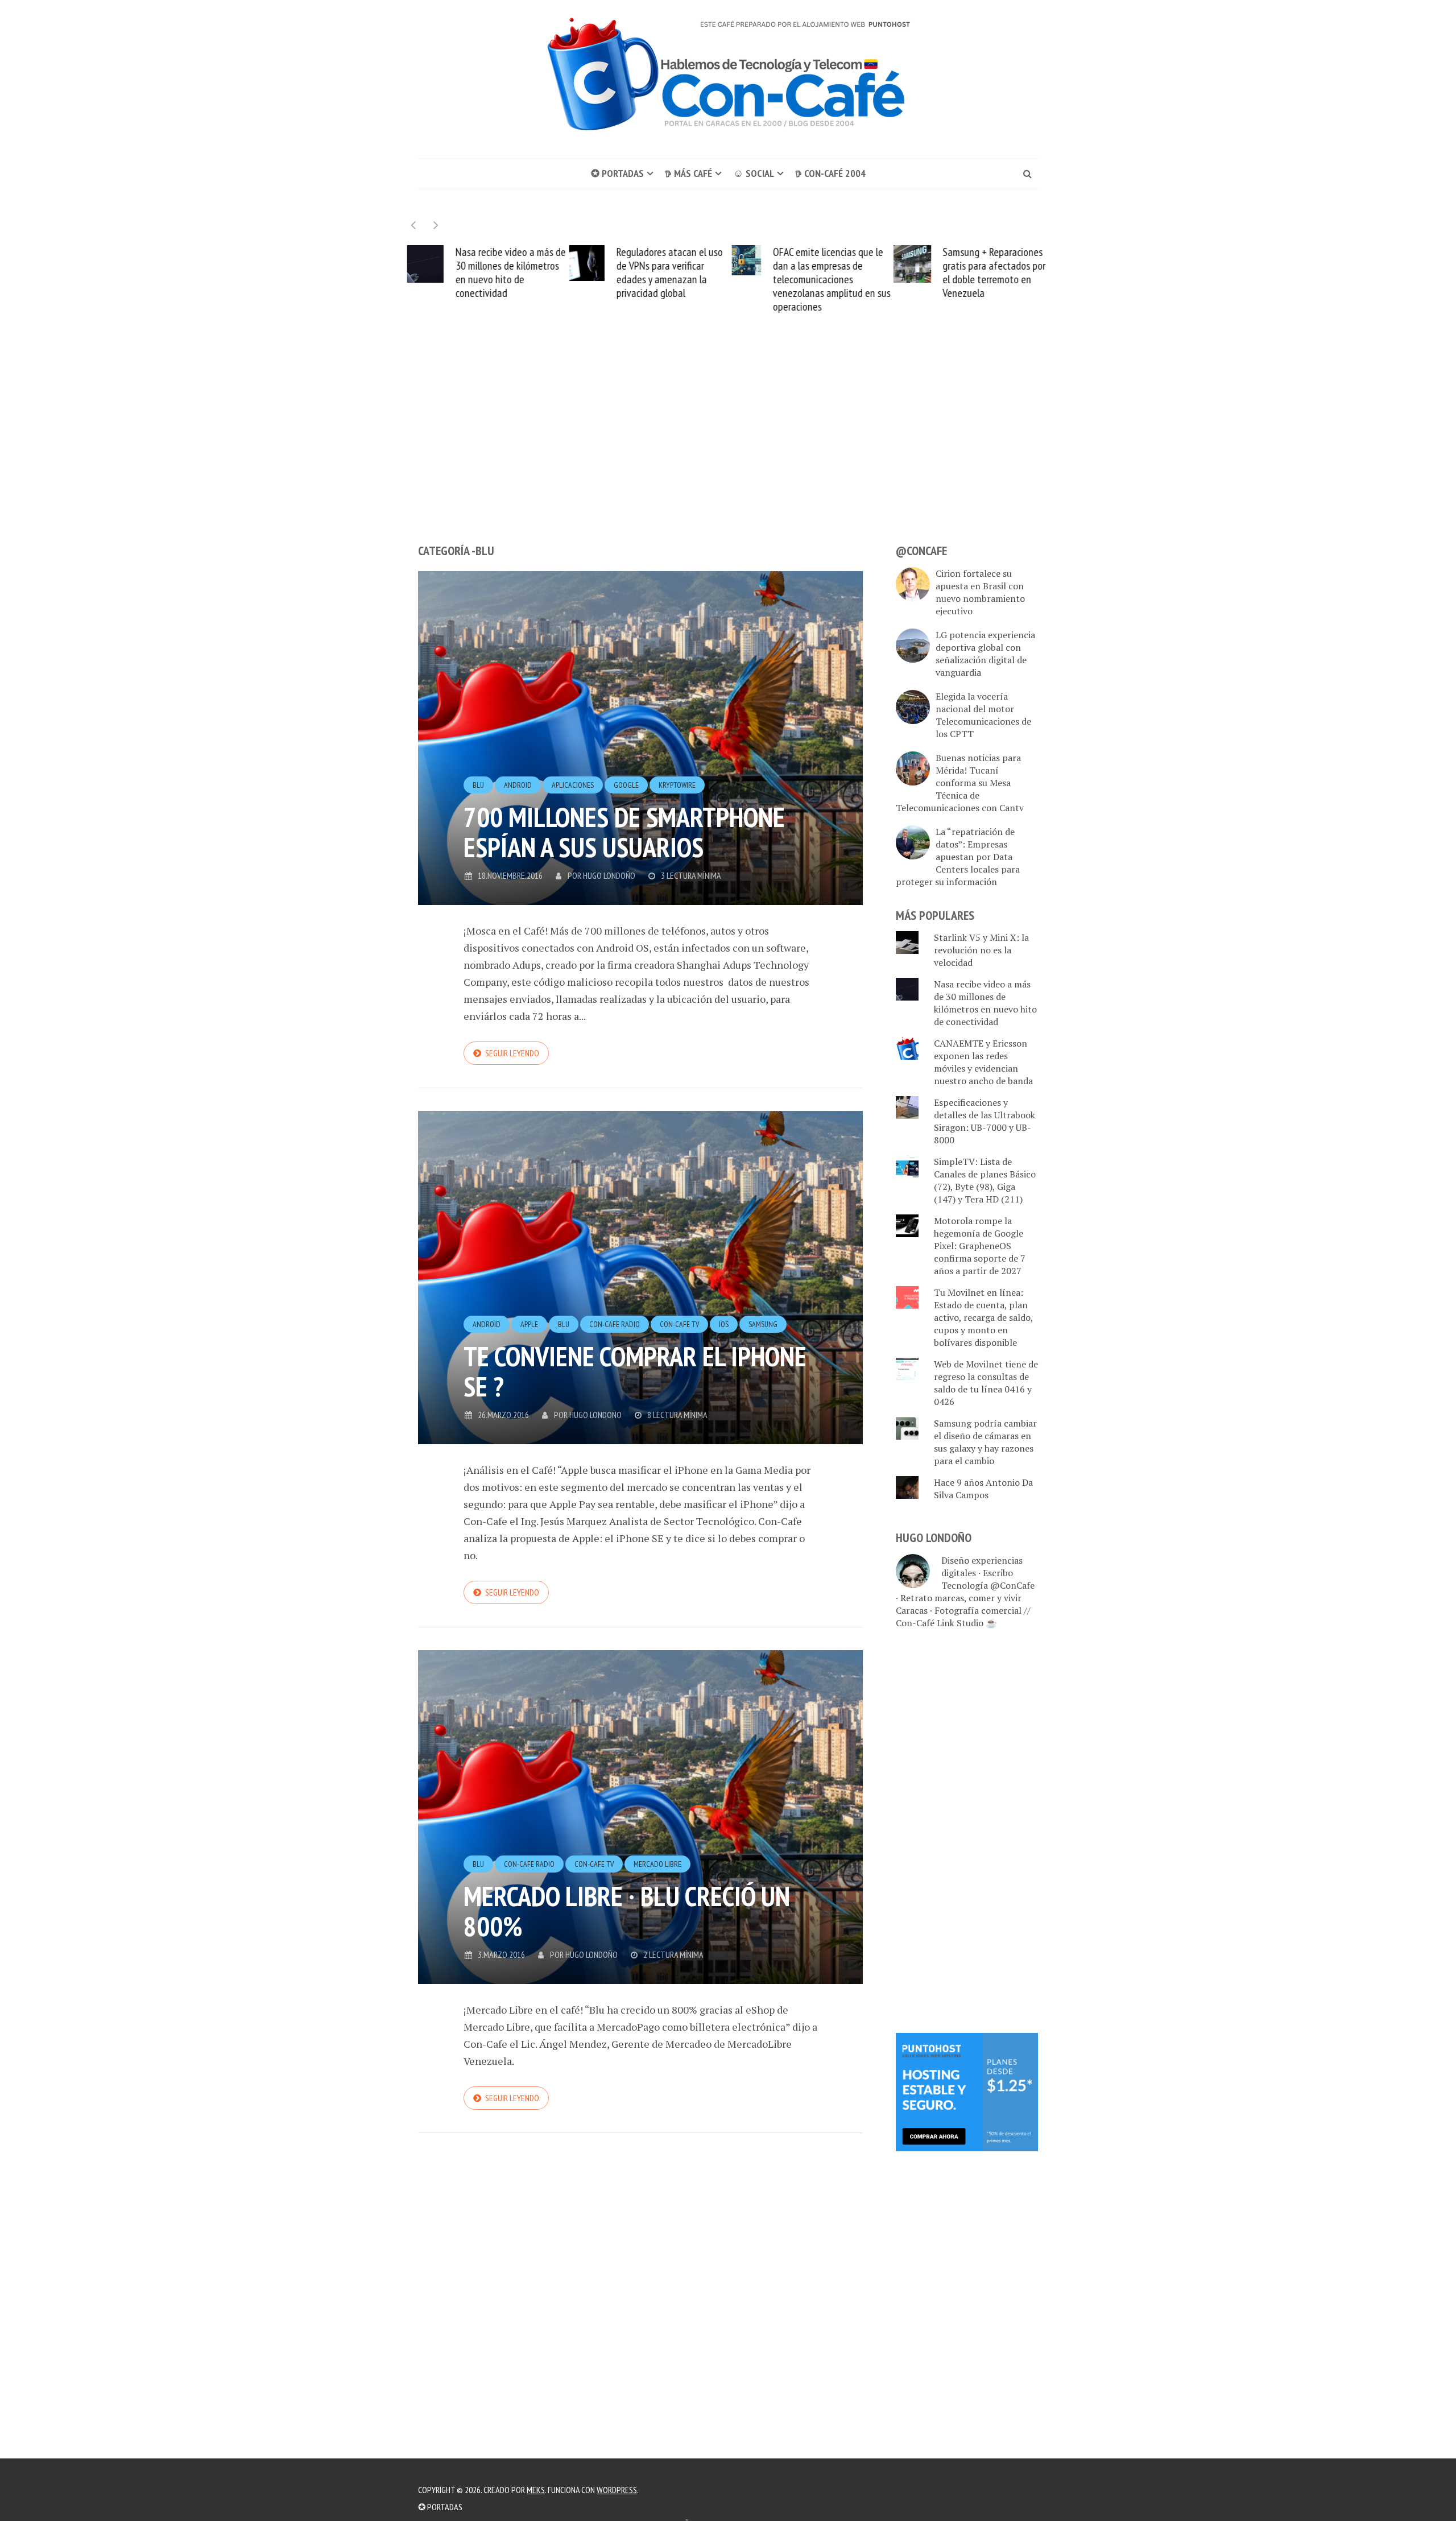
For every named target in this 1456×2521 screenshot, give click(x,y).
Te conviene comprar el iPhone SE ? (635, 1371)
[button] (436, 225)
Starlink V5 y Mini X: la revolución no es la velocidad (981, 950)
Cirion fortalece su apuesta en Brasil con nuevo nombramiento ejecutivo (980, 592)
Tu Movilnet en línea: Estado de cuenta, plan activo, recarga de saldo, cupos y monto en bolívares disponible (983, 1317)
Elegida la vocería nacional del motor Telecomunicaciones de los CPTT (983, 715)
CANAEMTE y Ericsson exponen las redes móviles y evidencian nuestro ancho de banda (983, 1062)
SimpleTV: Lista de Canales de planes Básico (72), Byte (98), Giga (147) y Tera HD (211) (985, 1180)
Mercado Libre (657, 1864)
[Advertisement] (728, 449)
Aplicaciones (573, 785)
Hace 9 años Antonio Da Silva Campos (983, 1489)
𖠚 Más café (688, 173)
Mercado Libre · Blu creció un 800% (627, 1911)
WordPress (617, 2490)
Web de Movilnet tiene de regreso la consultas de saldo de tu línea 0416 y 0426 (986, 1383)
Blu (478, 785)
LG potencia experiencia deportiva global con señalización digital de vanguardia (985, 654)
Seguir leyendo (512, 1053)
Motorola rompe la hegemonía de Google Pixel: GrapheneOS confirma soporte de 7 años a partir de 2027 (980, 1246)
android (518, 785)
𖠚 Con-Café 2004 (830, 173)
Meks (536, 2490)
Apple (529, 1324)
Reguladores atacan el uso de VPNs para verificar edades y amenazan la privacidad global (667, 272)
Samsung (763, 1324)
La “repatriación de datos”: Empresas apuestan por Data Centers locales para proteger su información (958, 857)
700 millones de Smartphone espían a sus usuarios (624, 832)
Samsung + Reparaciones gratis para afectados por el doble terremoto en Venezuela (991, 272)
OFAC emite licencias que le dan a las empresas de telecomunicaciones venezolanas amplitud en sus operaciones (829, 279)
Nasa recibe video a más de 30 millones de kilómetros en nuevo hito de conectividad (508, 272)
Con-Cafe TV (679, 1324)
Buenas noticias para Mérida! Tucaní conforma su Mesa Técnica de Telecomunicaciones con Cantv (960, 783)
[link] (967, 2091)
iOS (724, 1324)
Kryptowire (677, 785)
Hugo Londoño (609, 875)
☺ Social (754, 173)
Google (626, 785)
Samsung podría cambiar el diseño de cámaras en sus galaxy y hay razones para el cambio (985, 1442)
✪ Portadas (617, 173)
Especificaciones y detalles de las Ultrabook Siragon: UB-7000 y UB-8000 (985, 1121)
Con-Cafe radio (615, 1324)
